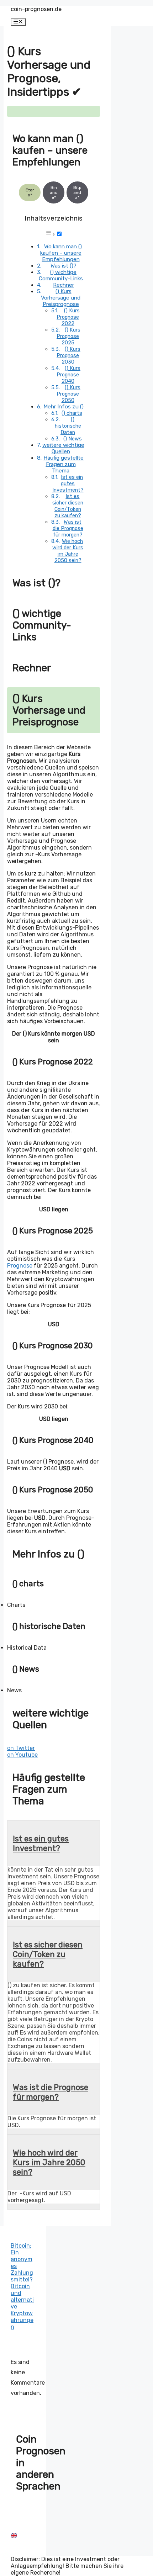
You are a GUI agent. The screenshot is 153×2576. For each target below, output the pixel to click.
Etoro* (30, 192)
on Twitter (21, 1748)
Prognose (20, 1266)
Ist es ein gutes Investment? (68, 483)
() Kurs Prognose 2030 (68, 355)
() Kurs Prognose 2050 (68, 394)
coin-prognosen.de (36, 9)
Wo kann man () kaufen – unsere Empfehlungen (61, 253)
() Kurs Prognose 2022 (68, 317)
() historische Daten (68, 426)
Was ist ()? (64, 266)
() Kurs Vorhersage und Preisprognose (61, 298)
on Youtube (22, 1755)
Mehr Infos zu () (64, 407)
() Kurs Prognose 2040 (68, 375)
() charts (72, 413)
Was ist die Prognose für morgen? (68, 528)
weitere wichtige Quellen (63, 448)
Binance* (54, 192)
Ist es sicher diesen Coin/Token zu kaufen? (68, 506)
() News (73, 439)
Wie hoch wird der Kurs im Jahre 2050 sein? (68, 551)
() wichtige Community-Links (61, 275)
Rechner (64, 285)
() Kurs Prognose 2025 (68, 336)
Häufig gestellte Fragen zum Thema (64, 464)
